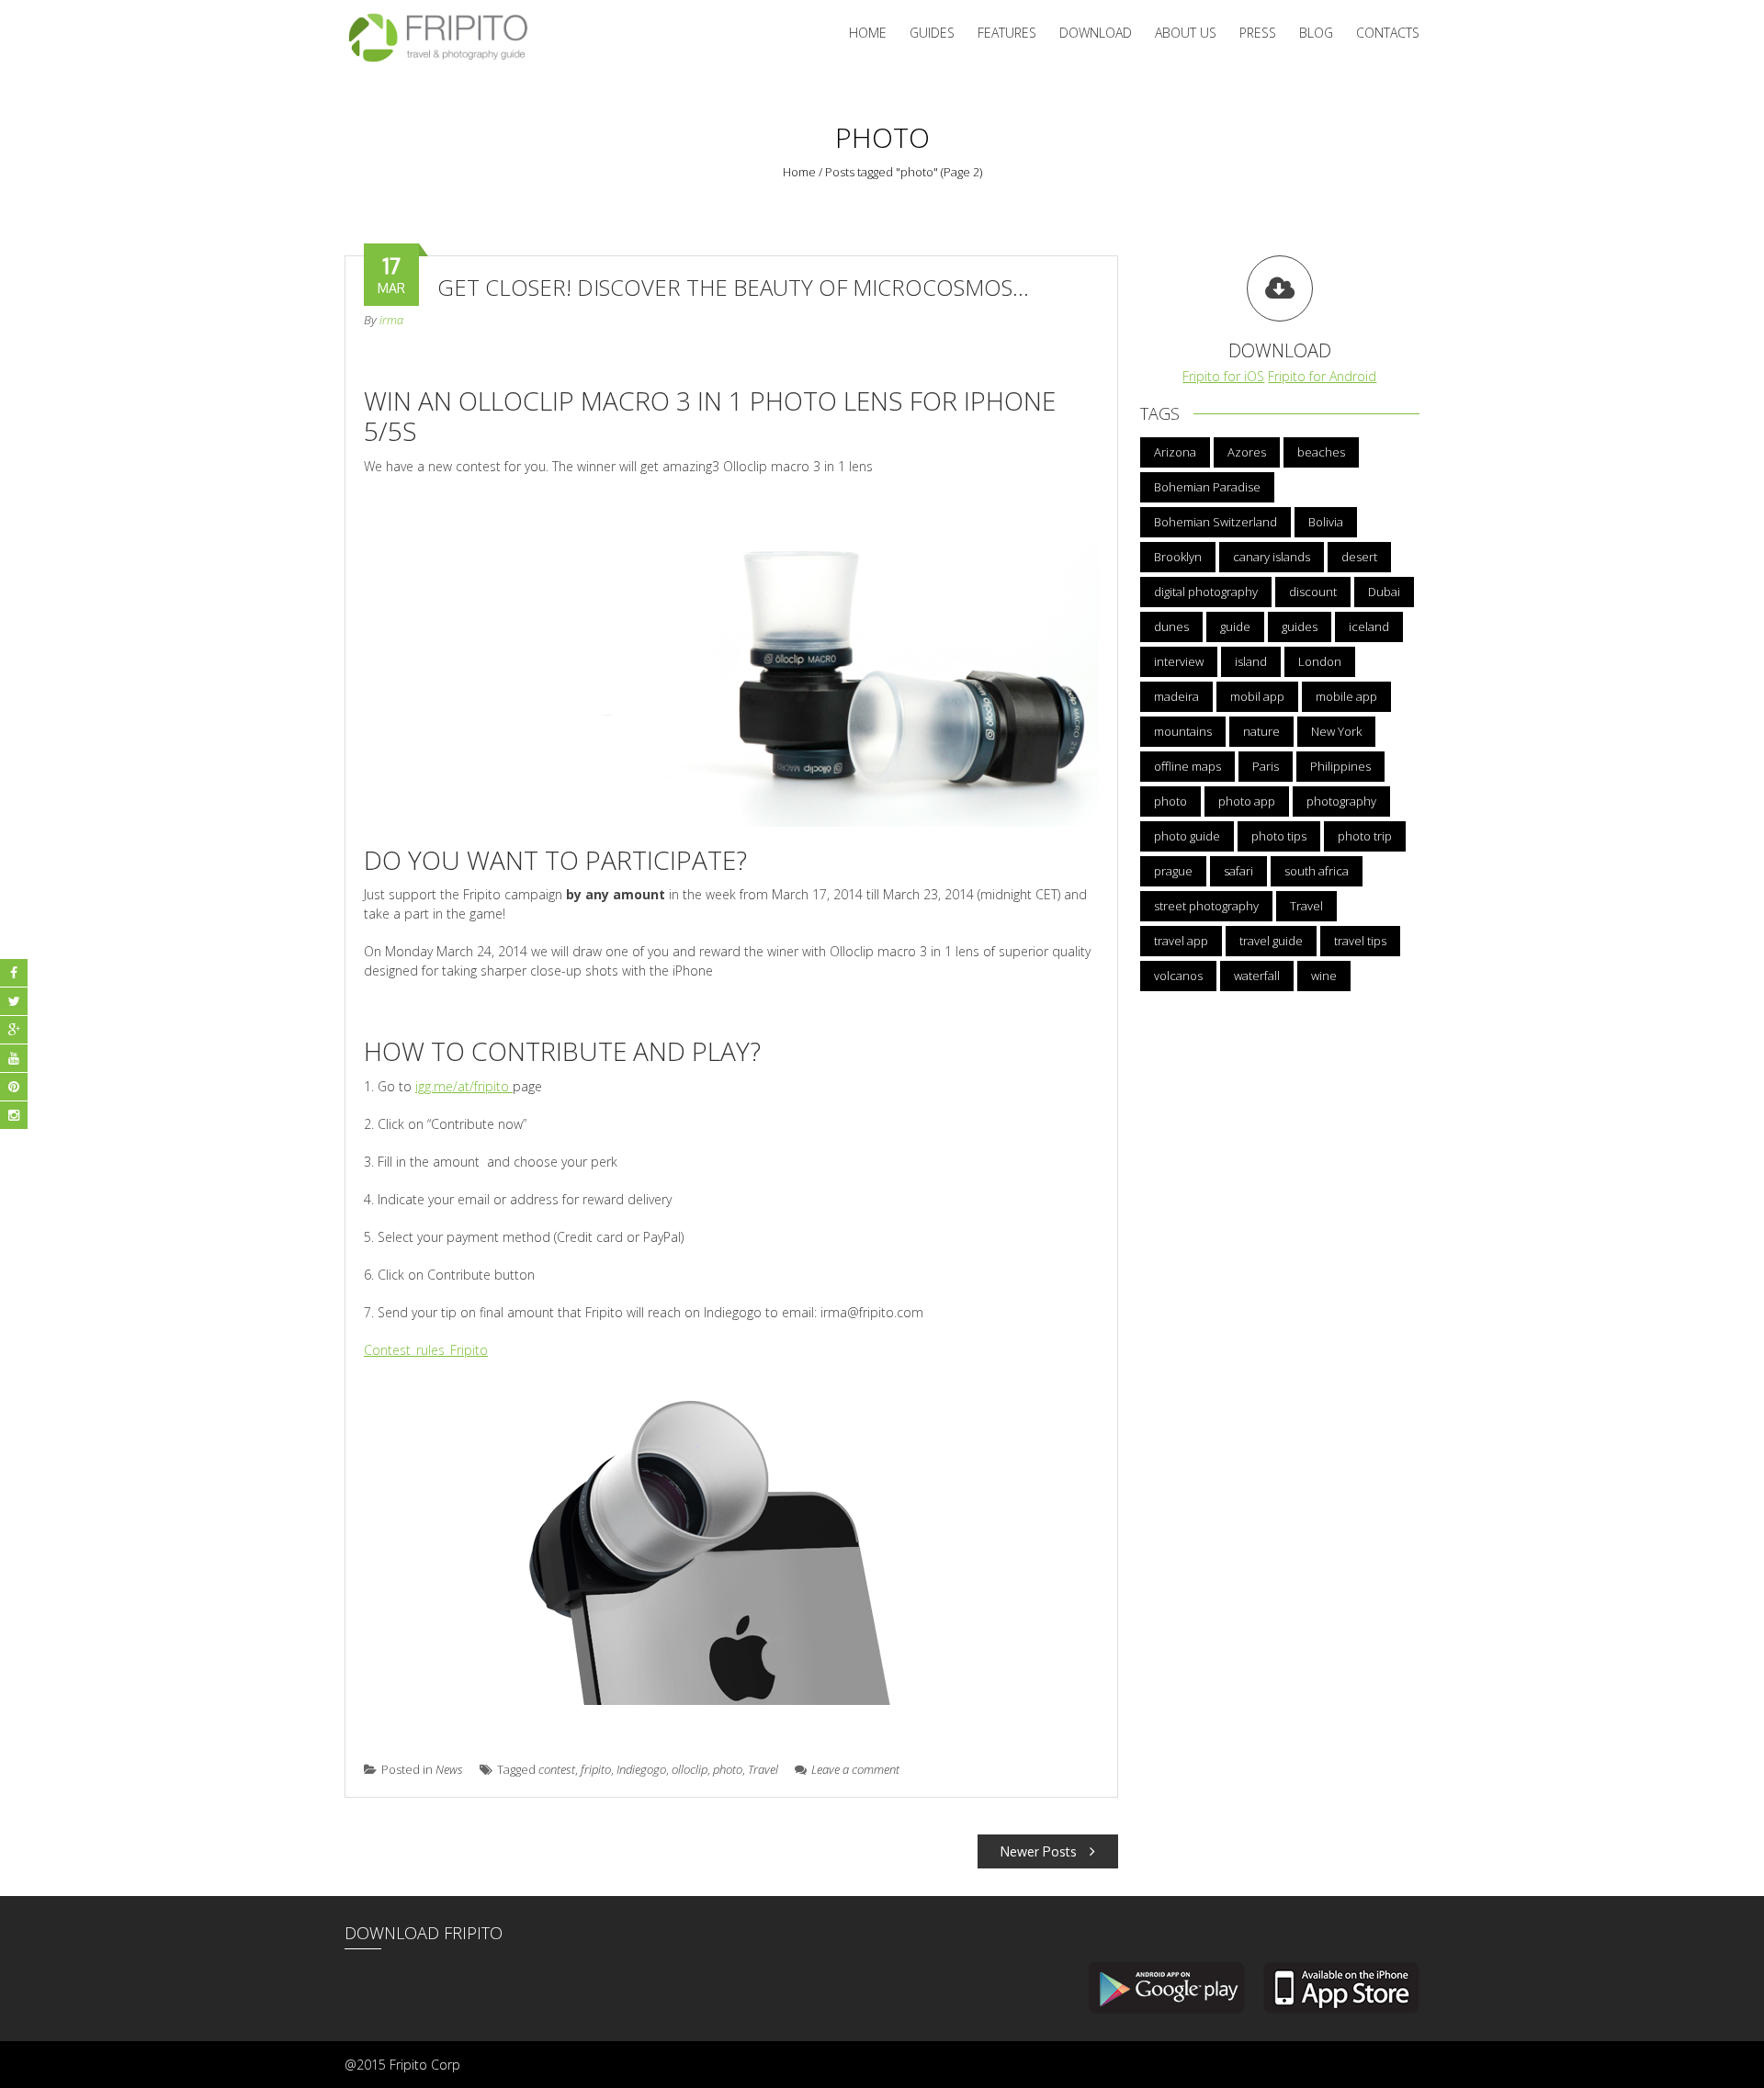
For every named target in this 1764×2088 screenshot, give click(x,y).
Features (1007, 33)
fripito (596, 1769)
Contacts (1388, 33)
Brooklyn (1178, 557)
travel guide (1271, 941)
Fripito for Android (1322, 376)
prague (1173, 871)
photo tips (1279, 836)
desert (1359, 557)
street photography (1206, 906)
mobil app (1257, 696)
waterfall (1257, 976)
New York (1336, 731)
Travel (763, 1769)
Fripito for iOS (1223, 376)
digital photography (1206, 592)
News (449, 1769)
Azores (1247, 452)
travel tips (1360, 941)
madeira (1176, 696)
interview (1179, 661)
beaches (1321, 452)
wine (1324, 976)
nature (1261, 731)
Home (868, 33)
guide (1235, 626)
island (1251, 661)
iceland (1369, 626)
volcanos (1178, 976)
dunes (1171, 626)
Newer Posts (1040, 1851)
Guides (932, 33)
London (1320, 661)
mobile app (1346, 696)
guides (1300, 626)
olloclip (690, 1769)
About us (1186, 33)
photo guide (1187, 836)
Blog (1316, 33)
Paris (1266, 766)
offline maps (1187, 766)
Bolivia (1326, 522)
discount (1313, 592)
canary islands (1272, 557)
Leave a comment (855, 1769)
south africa (1317, 871)
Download (1096, 33)
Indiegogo (641, 1769)
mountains (1183, 731)
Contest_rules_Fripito (426, 1350)
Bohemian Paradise (1207, 487)
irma (391, 320)
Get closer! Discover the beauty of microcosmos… (733, 287)
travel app (1181, 941)
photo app (1247, 801)
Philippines (1340, 766)
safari (1238, 871)
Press (1258, 33)
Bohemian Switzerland (1216, 522)
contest (557, 1769)
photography (1341, 801)
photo (728, 1769)
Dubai (1384, 592)
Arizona (1175, 452)
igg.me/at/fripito (464, 1086)
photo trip (1365, 836)
